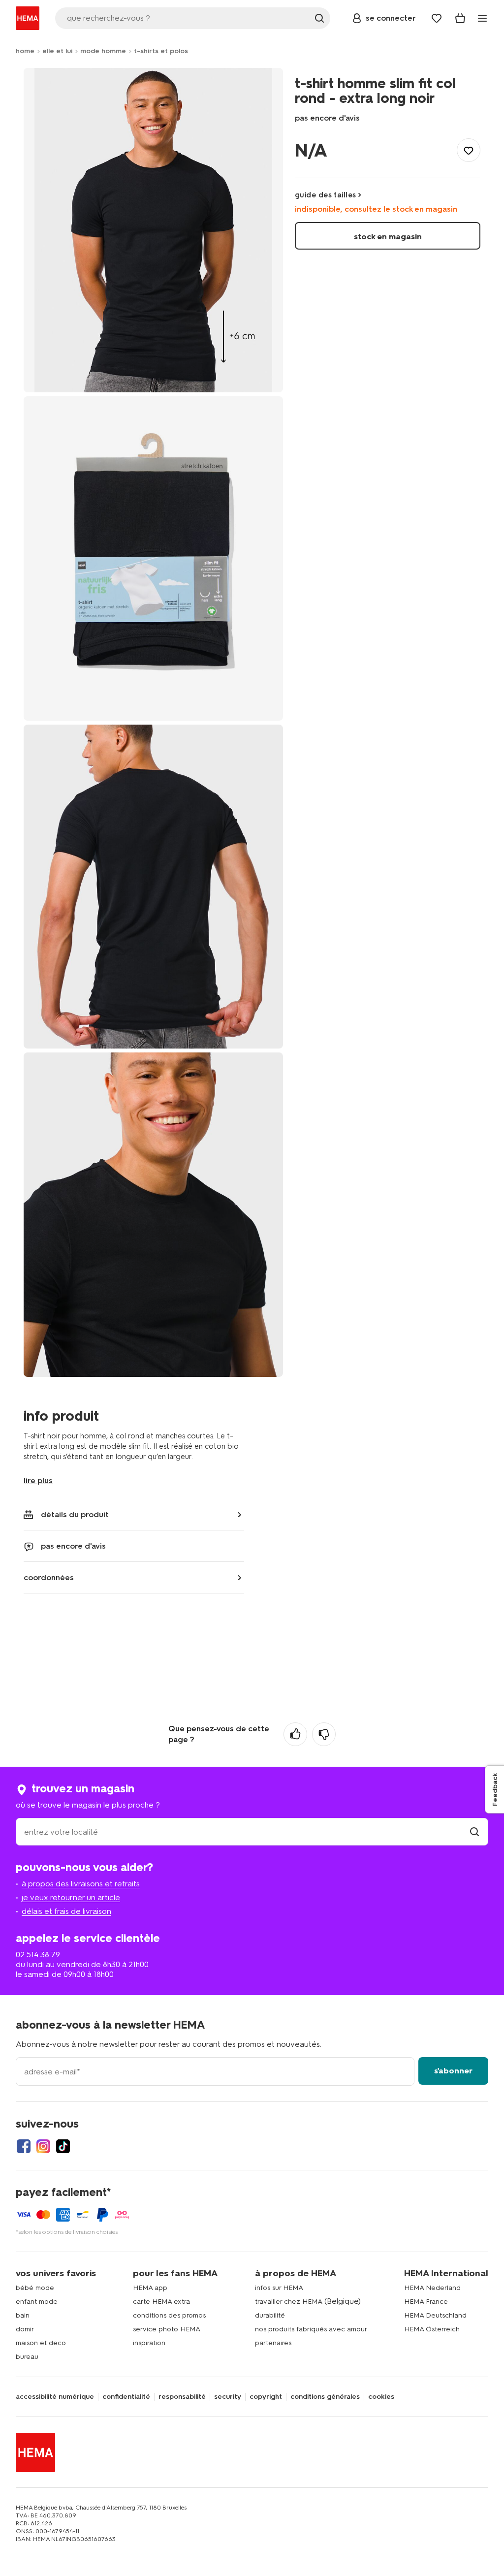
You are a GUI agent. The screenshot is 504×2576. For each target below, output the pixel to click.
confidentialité (126, 2397)
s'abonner (453, 2071)
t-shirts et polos (161, 51)
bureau (27, 2357)
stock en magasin (388, 237)
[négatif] (324, 1734)
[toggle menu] (482, 18)
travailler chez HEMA (289, 2302)
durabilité (270, 2315)
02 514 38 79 (38, 1955)
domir (25, 2329)
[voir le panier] (460, 18)
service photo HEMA (167, 2329)
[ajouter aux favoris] (469, 150)
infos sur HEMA (279, 2288)
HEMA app (150, 2288)
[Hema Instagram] (43, 2146)
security (228, 2397)
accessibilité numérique (55, 2397)
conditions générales (325, 2397)
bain (23, 2315)
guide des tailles (326, 195)
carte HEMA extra (161, 2302)
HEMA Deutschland (435, 2315)
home (25, 51)
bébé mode (35, 2288)
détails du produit (75, 1514)
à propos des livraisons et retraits (81, 1884)
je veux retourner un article (71, 1897)
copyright (266, 2397)
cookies (381, 2397)
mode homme (103, 51)
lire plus (38, 1480)
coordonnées (49, 1577)
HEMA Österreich (432, 2329)
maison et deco (41, 2343)
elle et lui (57, 51)
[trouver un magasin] (474, 1832)
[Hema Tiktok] (63, 2146)
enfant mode (37, 2302)
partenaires (273, 2343)
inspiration (149, 2343)
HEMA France (426, 2302)
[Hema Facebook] (24, 2146)
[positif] (295, 1734)
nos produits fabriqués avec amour (311, 2329)
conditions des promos (169, 2315)
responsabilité (182, 2397)
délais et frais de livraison (66, 1911)
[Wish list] (437, 18)
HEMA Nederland (432, 2288)
